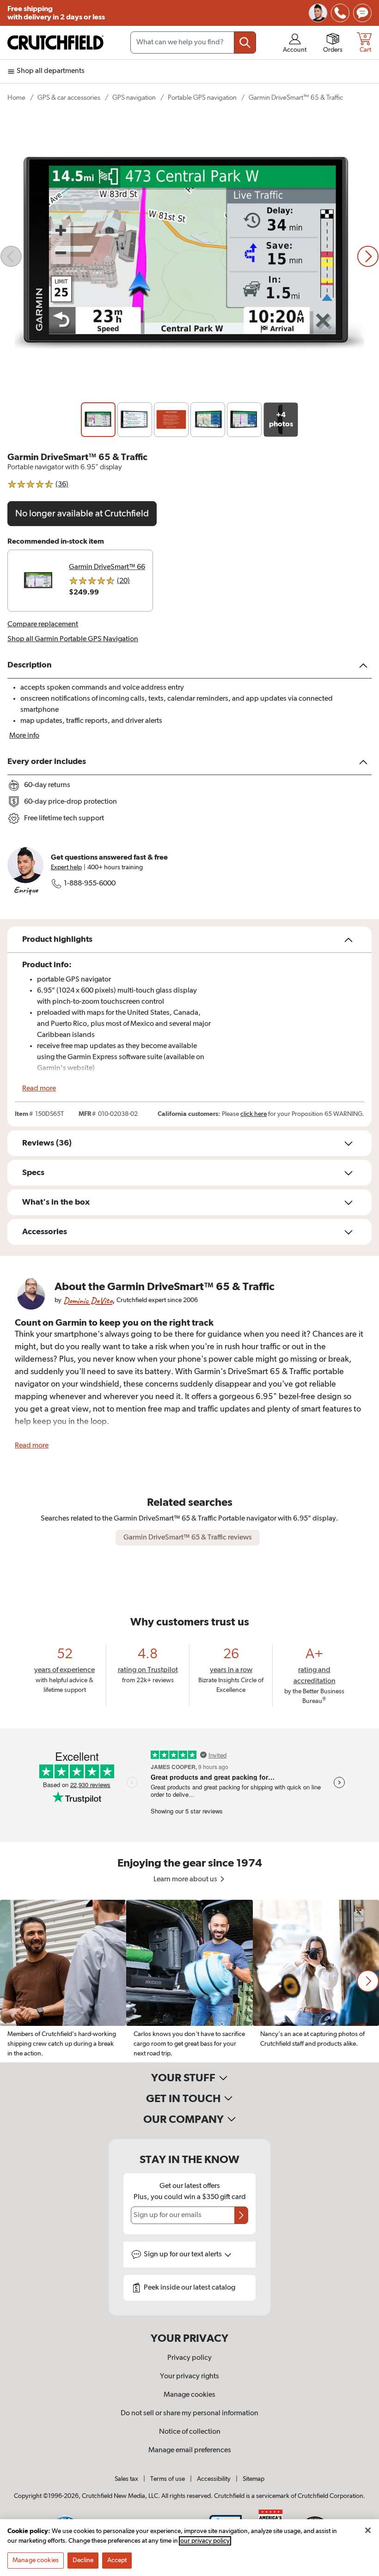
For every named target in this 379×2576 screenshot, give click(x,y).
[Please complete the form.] (241, 2215)
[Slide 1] (98, 420)
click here (254, 1114)
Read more (39, 1089)
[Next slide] (368, 256)
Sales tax (126, 2479)
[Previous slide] (11, 256)
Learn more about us (186, 1879)
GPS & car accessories (69, 98)
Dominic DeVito (88, 1300)
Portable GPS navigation (202, 98)
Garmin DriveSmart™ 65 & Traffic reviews (188, 1538)
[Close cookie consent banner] (368, 2530)
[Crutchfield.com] (55, 42)
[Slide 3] (171, 420)
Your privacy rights (189, 2376)
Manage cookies (189, 2395)
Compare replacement (43, 624)
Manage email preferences (190, 2450)
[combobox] (193, 42)
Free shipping (56, 13)
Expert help (66, 867)
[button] (368, 1981)
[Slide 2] (135, 420)
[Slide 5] (244, 420)
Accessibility (214, 2479)
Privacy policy (189, 2358)
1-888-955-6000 (90, 884)
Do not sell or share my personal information (189, 2413)
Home (16, 98)
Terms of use (168, 2479)
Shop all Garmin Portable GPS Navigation (73, 639)
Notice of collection (190, 2432)
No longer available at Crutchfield (82, 514)
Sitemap (254, 2479)
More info (24, 736)
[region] (189, 1981)
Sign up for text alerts (183, 2255)
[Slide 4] (208, 420)
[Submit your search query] (245, 42)
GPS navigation (134, 98)
